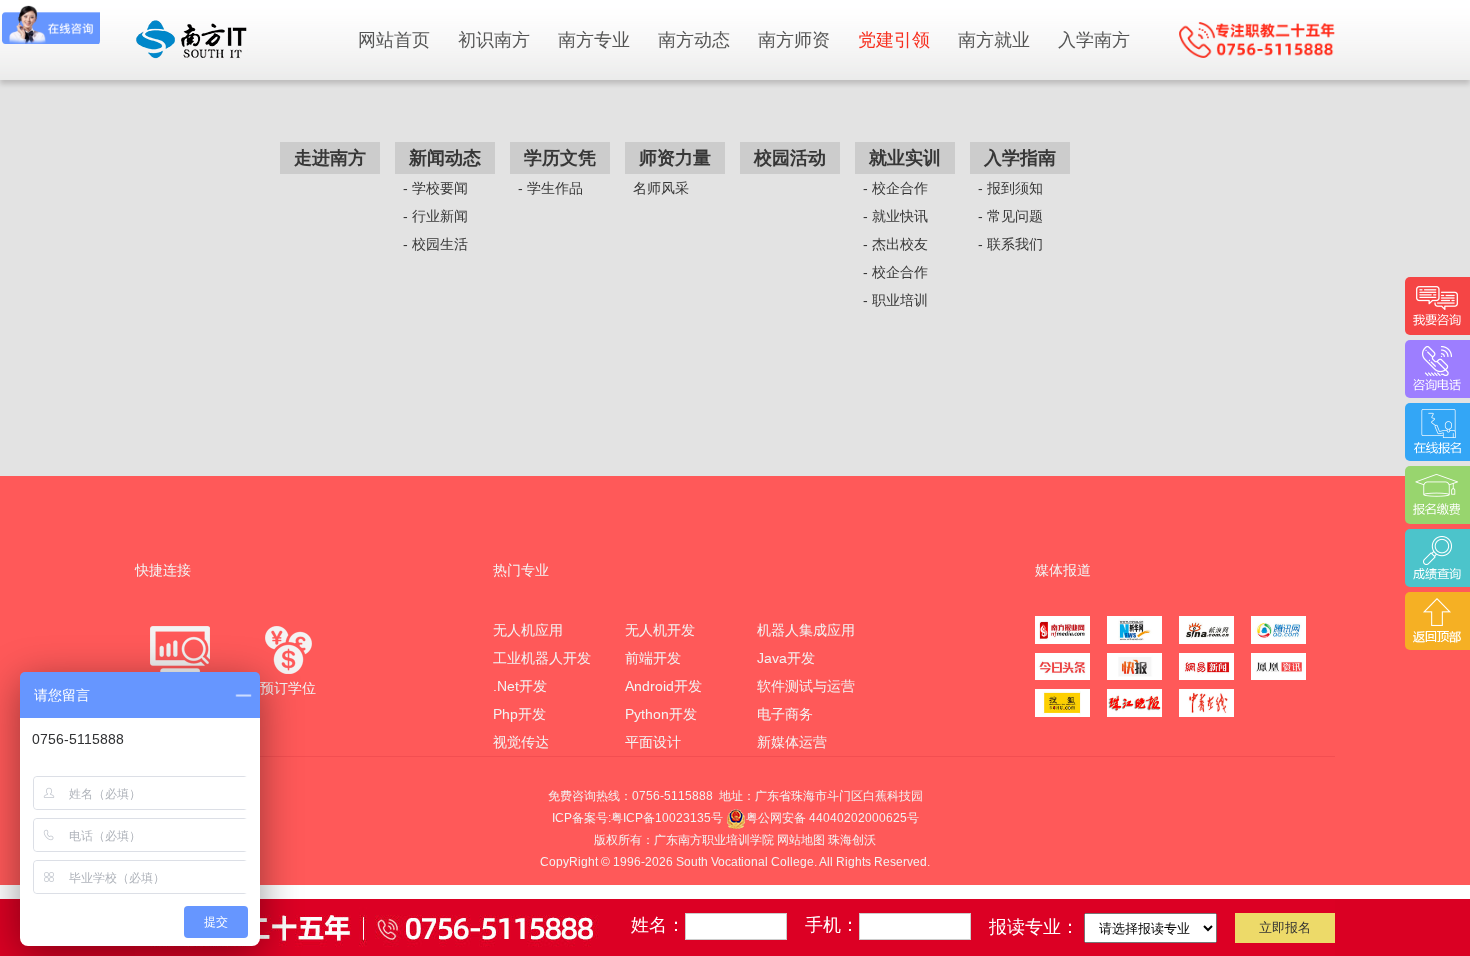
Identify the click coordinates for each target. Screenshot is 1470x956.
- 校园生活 (435, 244)
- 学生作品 (550, 188)
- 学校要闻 (435, 188)
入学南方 (1094, 40)
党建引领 (894, 40)
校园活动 (790, 158)
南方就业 (994, 40)
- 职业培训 (895, 300)
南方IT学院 (235, 39)
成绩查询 (180, 688)
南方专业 (594, 40)
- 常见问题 (1010, 216)
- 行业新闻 (435, 216)
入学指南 (1020, 158)
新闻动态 (445, 158)
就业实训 (905, 158)
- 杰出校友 (895, 244)
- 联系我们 (1010, 244)
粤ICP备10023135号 (667, 818)
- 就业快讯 (895, 216)
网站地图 (801, 840)
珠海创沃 (852, 840)
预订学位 (288, 688)
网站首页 (394, 40)
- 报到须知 (1010, 188)
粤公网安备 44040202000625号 (832, 818)
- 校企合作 (895, 188)
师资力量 (675, 158)
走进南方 (330, 158)
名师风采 (661, 188)
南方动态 (694, 40)
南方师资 (794, 40)
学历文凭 (560, 158)
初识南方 (494, 40)
